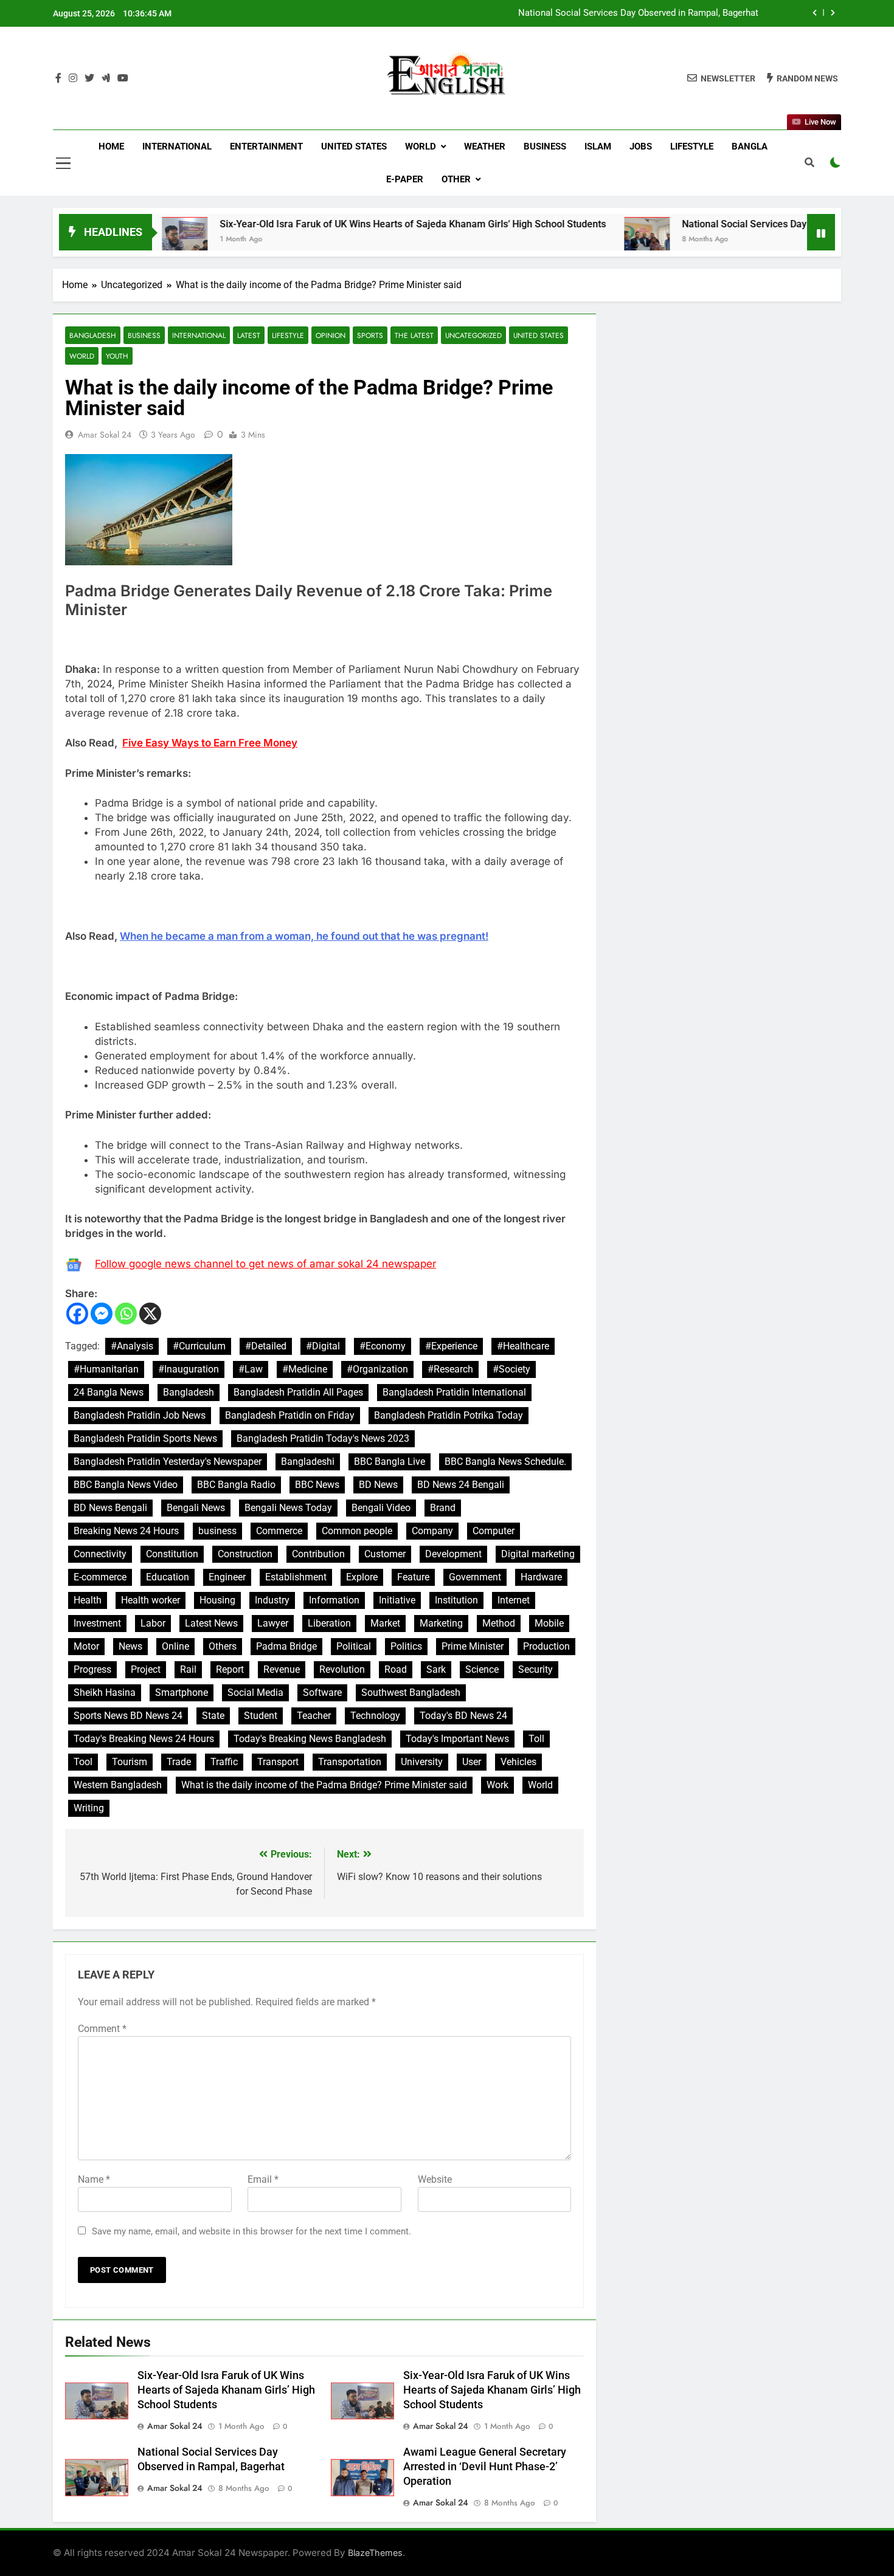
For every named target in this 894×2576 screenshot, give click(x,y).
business (217, 1531)
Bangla (750, 146)
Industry (272, 1600)
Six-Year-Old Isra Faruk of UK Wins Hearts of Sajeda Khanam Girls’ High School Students (344, 224)
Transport (278, 1762)
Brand (443, 1508)
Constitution (172, 1554)
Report (230, 1669)
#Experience (451, 1346)
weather (485, 146)
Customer (385, 1554)
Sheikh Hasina (105, 1693)
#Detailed (266, 1346)
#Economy (383, 1346)
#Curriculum (199, 1346)
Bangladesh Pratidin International (454, 1392)
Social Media (255, 1693)
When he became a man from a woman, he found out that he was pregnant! (304, 936)
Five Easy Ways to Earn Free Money (210, 743)
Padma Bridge (286, 1646)
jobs (641, 146)
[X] (150, 1314)
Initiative (397, 1600)
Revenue (282, 1669)
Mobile (549, 1623)
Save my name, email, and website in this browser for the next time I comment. (251, 2231)
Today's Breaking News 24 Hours (144, 1739)
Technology (375, 1716)
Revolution (342, 1669)
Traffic (224, 1762)
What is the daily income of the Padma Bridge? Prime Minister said (324, 1785)
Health (88, 1600)
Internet (514, 1600)
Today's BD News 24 (463, 1716)
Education (168, 1577)
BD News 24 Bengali (461, 1485)
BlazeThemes (375, 2553)
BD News (378, 1485)
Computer (494, 1531)
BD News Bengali (110, 1508)
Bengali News (196, 1508)
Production (546, 1646)
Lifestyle (692, 146)
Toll (536, 1739)
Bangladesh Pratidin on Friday (290, 1415)
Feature (413, 1577)
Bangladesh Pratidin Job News (140, 1415)
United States (354, 146)
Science (482, 1669)
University (422, 1762)
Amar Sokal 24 (105, 435)
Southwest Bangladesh (411, 1693)
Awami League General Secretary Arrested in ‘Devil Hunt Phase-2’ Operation (485, 2467)
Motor (86, 1646)
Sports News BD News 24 (128, 1716)
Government (475, 1577)
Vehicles (518, 1762)
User (472, 1762)
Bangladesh (93, 335)
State (213, 1716)
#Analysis (132, 1346)
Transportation (350, 1762)
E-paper (405, 179)
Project (146, 1669)
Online (175, 1646)
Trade (179, 1762)
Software (322, 1693)
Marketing (441, 1623)
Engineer (227, 1577)
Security (535, 1669)
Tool (83, 1762)
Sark (436, 1669)
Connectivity (100, 1554)
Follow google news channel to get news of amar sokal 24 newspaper (265, 1264)
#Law (251, 1369)
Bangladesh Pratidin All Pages (298, 1392)
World (421, 146)
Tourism (130, 1762)
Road (396, 1669)
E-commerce (100, 1577)
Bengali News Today (288, 1508)
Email (263, 2179)
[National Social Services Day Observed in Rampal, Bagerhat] (578, 240)
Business (545, 146)
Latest (249, 335)
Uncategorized (473, 335)
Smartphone (182, 1693)
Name (94, 2179)
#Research (450, 1369)
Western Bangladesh (118, 1785)
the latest (414, 335)
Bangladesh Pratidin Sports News (145, 1438)
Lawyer (273, 1623)
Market (385, 1623)
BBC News (317, 1485)
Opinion (331, 335)
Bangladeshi (308, 1462)
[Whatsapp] (126, 1314)
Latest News (211, 1623)
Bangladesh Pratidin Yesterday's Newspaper (168, 1462)
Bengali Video (381, 1508)
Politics (406, 1646)
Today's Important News (457, 1739)
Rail (188, 1669)
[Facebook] (77, 1314)
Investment (97, 1623)
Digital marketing (538, 1554)
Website (435, 2179)
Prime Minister (473, 1646)
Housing (217, 1600)
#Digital (323, 1346)
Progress (92, 1669)
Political (354, 1646)
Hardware (541, 1577)
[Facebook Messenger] (102, 1314)
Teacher (314, 1716)
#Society (511, 1369)
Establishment (296, 1577)
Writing (89, 1808)
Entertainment (266, 146)
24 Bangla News (109, 1392)
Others (223, 1646)
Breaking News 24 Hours (126, 1531)
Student (261, 1716)
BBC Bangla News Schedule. (505, 1462)
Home (111, 146)
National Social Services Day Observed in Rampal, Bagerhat (638, 13)
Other (456, 179)
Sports (370, 335)
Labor (153, 1623)
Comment (102, 2029)
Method (499, 1623)
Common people (357, 1531)
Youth (117, 356)
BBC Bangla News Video (126, 1485)
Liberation (329, 1623)
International (177, 146)
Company (432, 1531)
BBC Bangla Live (390, 1462)
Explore (362, 1577)
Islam (598, 146)
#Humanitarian (106, 1369)
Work (497, 1785)
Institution (456, 1600)
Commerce (279, 1531)
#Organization (377, 1369)
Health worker (151, 1600)
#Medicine (305, 1369)
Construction (245, 1554)
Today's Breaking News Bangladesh (310, 1739)
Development (453, 1554)
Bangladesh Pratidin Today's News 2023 (323, 1438)
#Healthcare (523, 1346)
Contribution (318, 1554)
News (130, 1646)
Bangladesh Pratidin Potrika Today (449, 1415)
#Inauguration (189, 1369)
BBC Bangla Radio (236, 1485)
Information (334, 1600)
